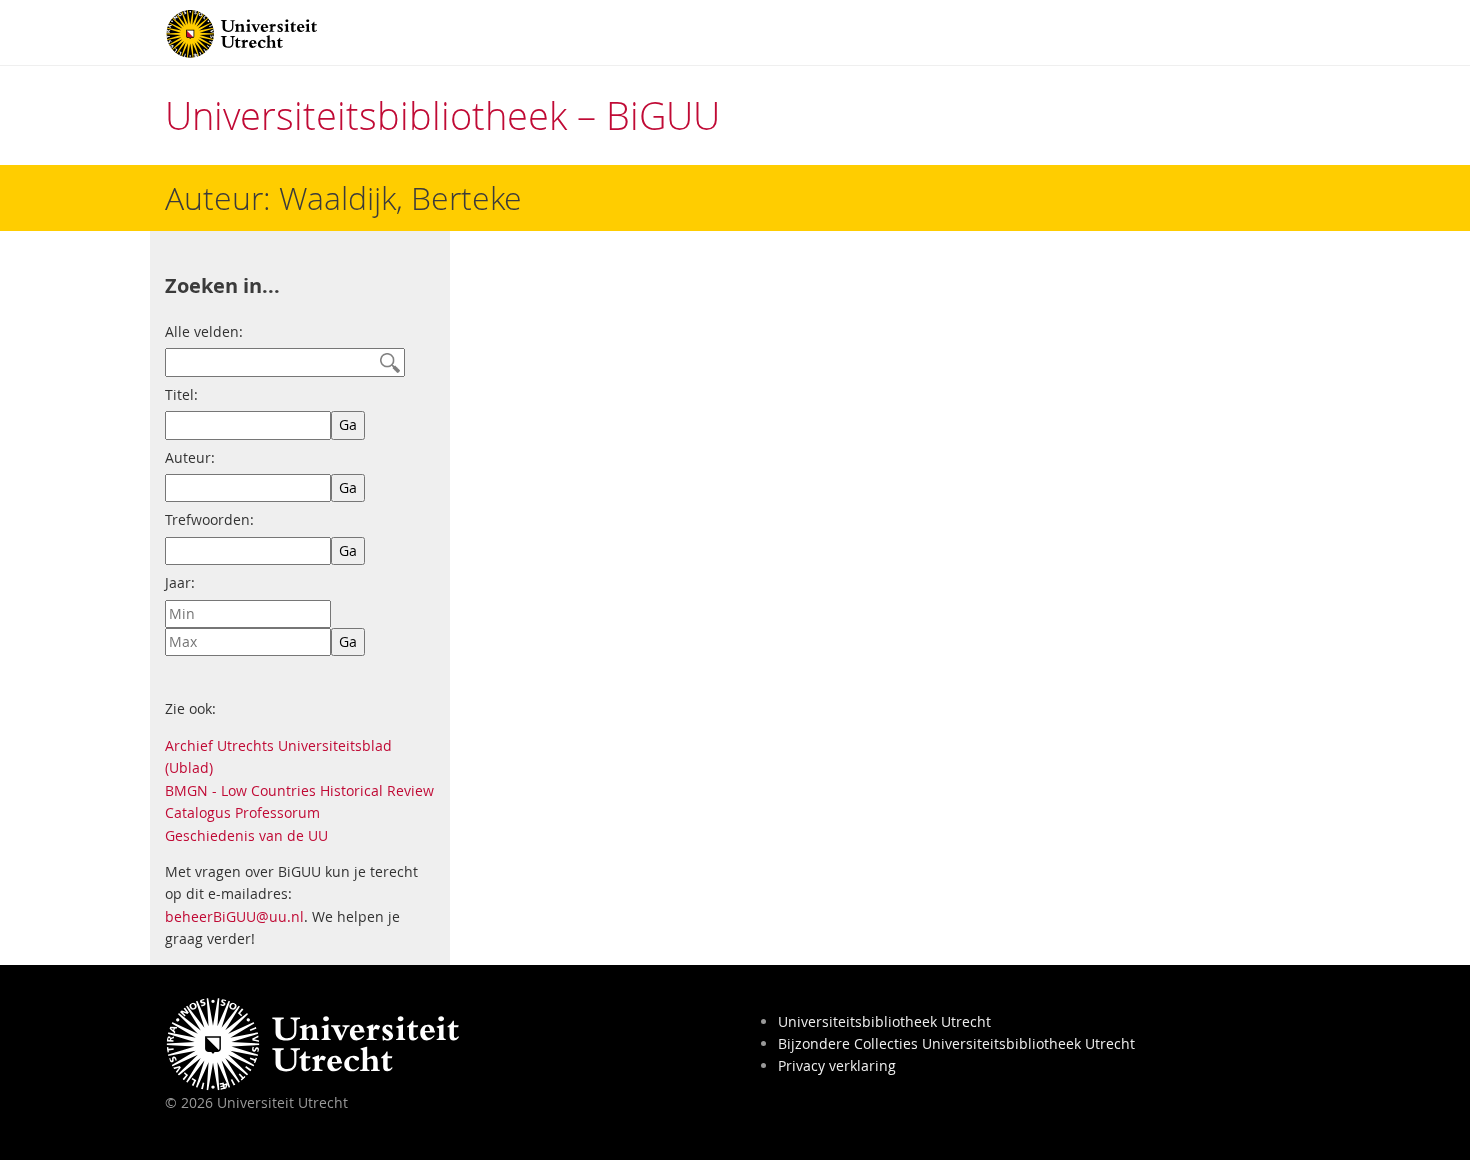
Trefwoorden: (209, 519)
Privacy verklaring (837, 1065)
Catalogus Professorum (242, 812)
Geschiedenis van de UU (246, 835)
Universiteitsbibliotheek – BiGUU (442, 115)
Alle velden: (204, 331)
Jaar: (180, 582)
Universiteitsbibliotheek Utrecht (884, 1021)
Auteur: (190, 457)
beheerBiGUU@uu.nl (234, 916)
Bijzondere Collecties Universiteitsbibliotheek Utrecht (956, 1043)
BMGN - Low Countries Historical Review (299, 790)
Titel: (181, 394)
